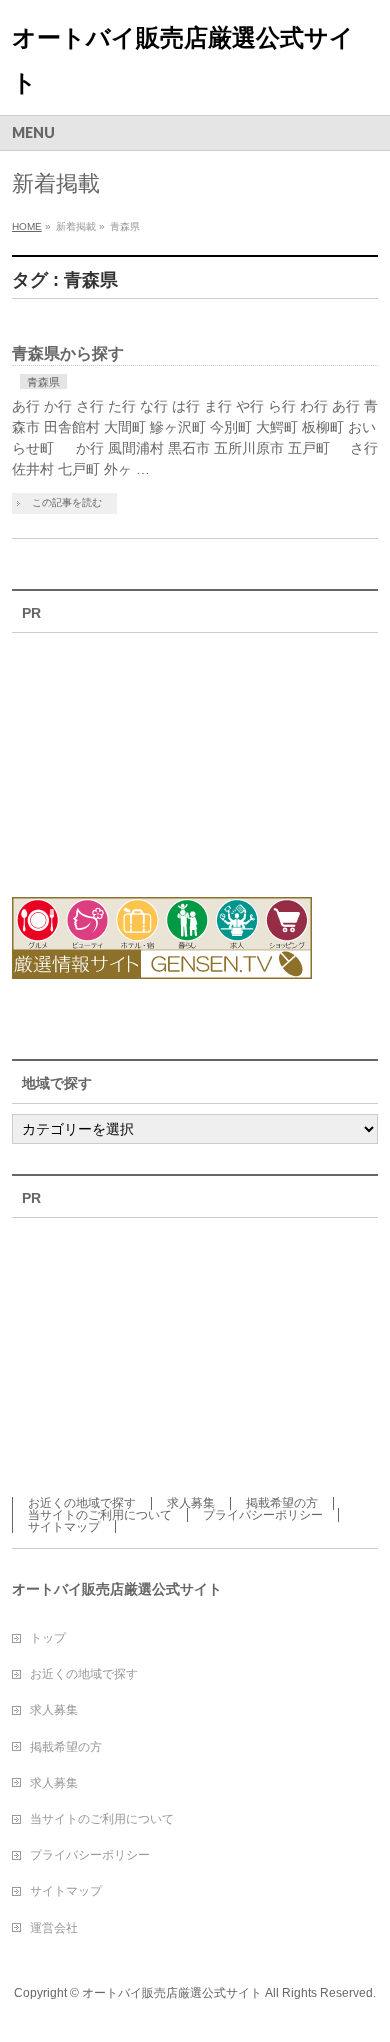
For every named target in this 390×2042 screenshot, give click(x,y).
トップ (48, 1638)
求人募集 (191, 1503)
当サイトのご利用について (100, 1515)
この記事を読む (67, 502)
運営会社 (54, 1928)
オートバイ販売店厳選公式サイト (172, 1993)
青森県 (43, 382)
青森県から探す (68, 353)
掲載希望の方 (282, 1503)
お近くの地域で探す (82, 1503)
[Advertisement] (122, 753)
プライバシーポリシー (263, 1515)
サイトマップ (64, 1527)
